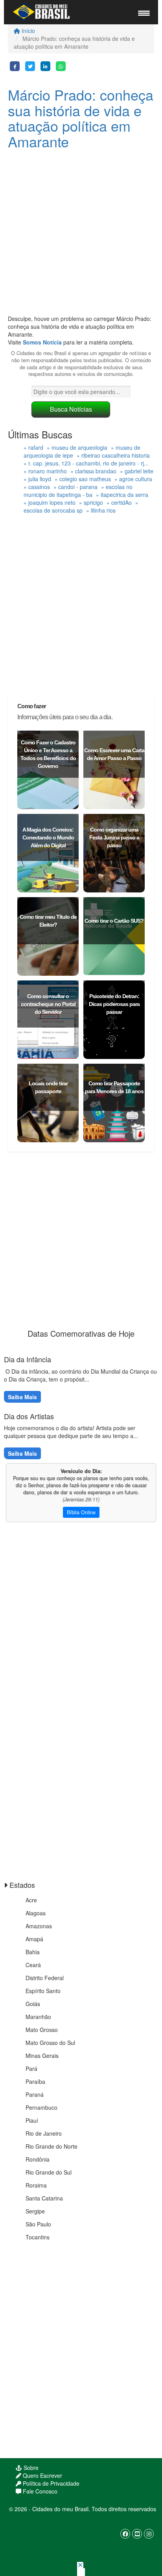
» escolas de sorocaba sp (81, 506)
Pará (31, 2068)
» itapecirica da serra (122, 495)
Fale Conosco (39, 2491)
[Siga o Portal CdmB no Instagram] (149, 2534)
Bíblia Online (81, 1512)
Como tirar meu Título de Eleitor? (48, 921)
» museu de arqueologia (77, 447)
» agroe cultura (133, 479)
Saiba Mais (22, 1397)
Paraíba (35, 2081)
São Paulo (38, 2224)
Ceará (33, 1965)
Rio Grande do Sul (49, 2172)
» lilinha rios (101, 510)
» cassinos (37, 487)
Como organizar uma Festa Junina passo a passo (114, 837)
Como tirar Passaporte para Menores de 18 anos (114, 1087)
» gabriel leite (137, 471)
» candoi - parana (75, 487)
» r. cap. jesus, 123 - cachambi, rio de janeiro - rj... (86, 463)
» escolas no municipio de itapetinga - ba (78, 491)
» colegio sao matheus (83, 479)
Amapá (34, 1939)
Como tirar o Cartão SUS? (114, 921)
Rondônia (38, 2159)
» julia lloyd (37, 479)
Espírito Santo (43, 1991)
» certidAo (119, 502)
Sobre (30, 2468)
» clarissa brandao (93, 471)
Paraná (35, 2094)
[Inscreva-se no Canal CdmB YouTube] (137, 2534)
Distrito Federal (45, 1978)
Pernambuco (41, 2107)
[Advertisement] (81, 234)
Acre (31, 1900)
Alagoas (36, 1913)
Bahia (33, 1952)
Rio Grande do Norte (52, 2146)
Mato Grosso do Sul (50, 2043)
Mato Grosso (42, 2030)
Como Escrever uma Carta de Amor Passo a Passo (114, 754)
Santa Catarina (44, 2198)
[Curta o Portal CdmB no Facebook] (125, 2534)
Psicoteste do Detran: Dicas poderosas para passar (114, 1004)
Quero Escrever (42, 2475)
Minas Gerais (42, 2056)
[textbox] (81, 392)
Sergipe (35, 2211)
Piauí (32, 2120)
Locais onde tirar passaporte (48, 1087)
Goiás (33, 2004)
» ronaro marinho (45, 471)
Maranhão (38, 2017)
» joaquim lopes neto (50, 502)
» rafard (33, 447)
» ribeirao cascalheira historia (113, 455)
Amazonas (39, 1926)
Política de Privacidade (50, 2483)
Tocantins (38, 2237)
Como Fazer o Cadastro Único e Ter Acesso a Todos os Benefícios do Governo (48, 754)
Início (28, 31)
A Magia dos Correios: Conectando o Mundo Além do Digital (48, 837)
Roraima (36, 2185)
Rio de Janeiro (44, 2133)
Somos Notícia (42, 342)
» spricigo (91, 502)
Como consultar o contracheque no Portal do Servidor (48, 1004)
